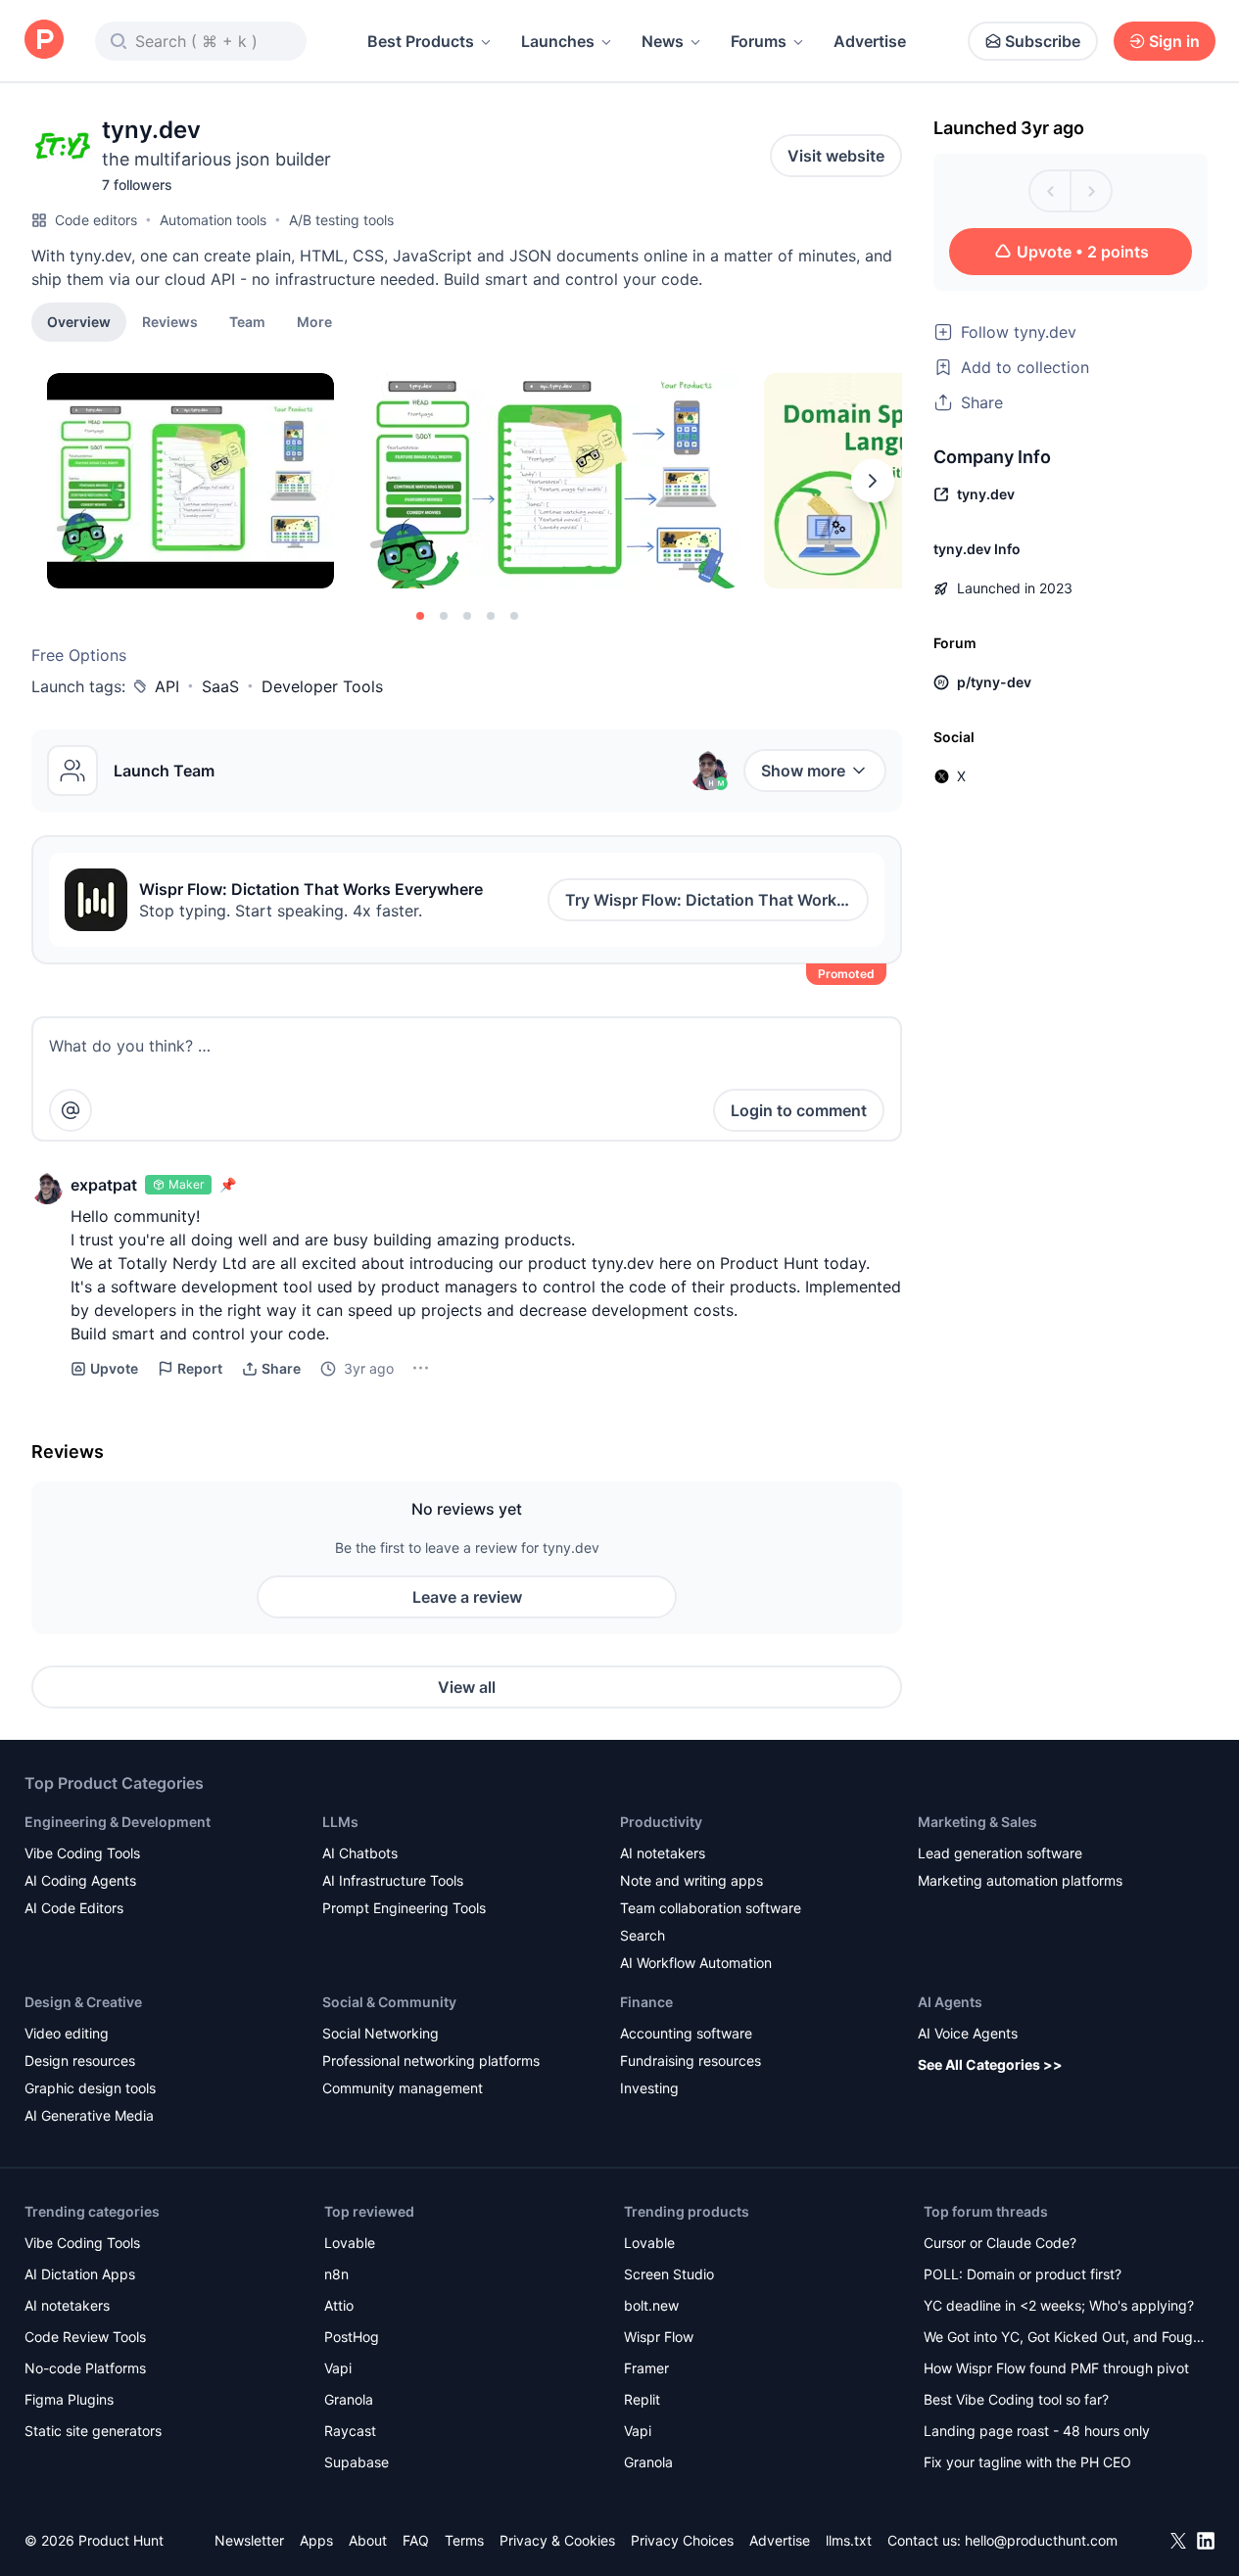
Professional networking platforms (431, 2061)
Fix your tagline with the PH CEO (1027, 2462)
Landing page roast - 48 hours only (1037, 2431)
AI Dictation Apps (80, 2274)
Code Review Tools (85, 2337)
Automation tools (213, 220)
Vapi (338, 2368)
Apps (316, 2540)
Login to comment (799, 1110)
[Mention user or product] (71, 1110)
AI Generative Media (89, 2115)
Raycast (350, 2431)
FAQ (416, 2540)
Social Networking (381, 2033)
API (167, 686)
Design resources (80, 2061)
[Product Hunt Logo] (44, 41)
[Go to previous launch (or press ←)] (1050, 191)
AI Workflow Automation (696, 1963)
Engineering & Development (118, 1822)
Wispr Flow (659, 2337)
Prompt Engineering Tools (404, 1908)
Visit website (836, 156)
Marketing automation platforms (1020, 1880)
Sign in (1174, 41)
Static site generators (93, 2431)
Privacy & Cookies (557, 2540)
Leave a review (467, 1597)
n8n (336, 2274)
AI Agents (950, 2002)
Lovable (350, 2243)
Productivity (661, 1822)
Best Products (421, 41)
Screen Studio (669, 2274)
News (663, 41)
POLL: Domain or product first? (1023, 2274)
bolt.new (651, 2305)
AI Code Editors (74, 1908)
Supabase (357, 2462)
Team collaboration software (711, 1908)
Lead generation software (1000, 1853)
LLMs (340, 1822)
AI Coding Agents (80, 1880)
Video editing (67, 2033)
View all (467, 1687)
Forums (759, 41)
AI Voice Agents (968, 2033)
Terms (464, 2540)
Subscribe (1043, 41)
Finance (646, 2002)
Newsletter (249, 2540)
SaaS (220, 686)
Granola (349, 2399)
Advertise (870, 41)
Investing (649, 2088)
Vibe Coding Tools (82, 1853)
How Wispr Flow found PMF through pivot (1056, 2368)
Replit (642, 2399)
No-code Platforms (85, 2368)
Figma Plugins (69, 2399)
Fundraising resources (691, 2061)
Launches (558, 41)
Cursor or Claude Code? (1000, 2243)
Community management (403, 2088)
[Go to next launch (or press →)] (1091, 191)
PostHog (352, 2337)
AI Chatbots (360, 1853)
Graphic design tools (90, 2088)
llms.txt (849, 2540)
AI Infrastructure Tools (393, 1880)
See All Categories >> (990, 2064)
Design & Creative (83, 2002)
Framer (646, 2368)
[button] (314, 321)
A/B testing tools (341, 220)
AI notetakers (663, 1853)
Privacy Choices (682, 2540)
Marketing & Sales (977, 1822)
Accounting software (686, 2033)
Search (643, 1935)
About (368, 2540)
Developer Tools (322, 686)
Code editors (96, 220)
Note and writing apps (691, 1880)
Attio (339, 2305)
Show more (803, 771)
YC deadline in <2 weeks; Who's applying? (1059, 2305)
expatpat (104, 1185)
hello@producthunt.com (1041, 2540)
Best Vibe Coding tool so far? (1016, 2399)
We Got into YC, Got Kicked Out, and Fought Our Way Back (1065, 2339)
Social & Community (389, 2002)
